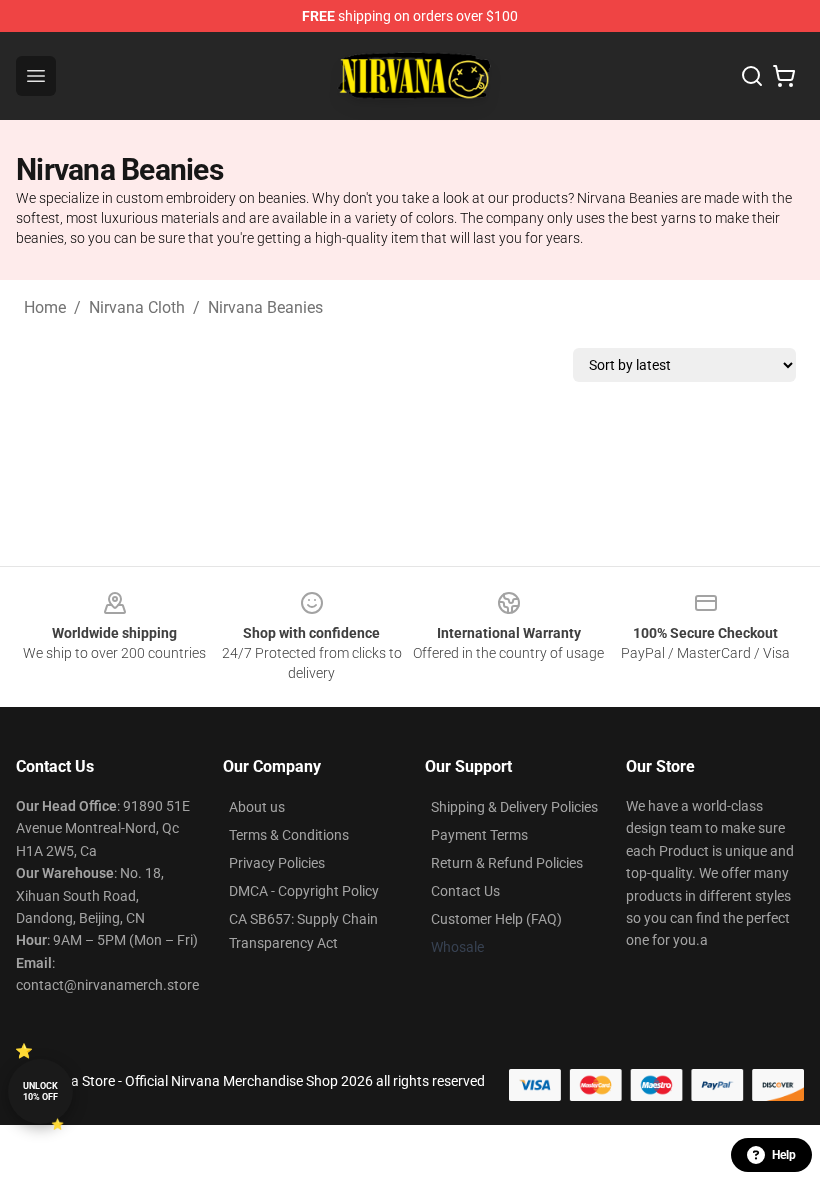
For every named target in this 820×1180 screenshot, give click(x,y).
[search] (752, 76)
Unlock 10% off (40, 1091)
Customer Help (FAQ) (496, 919)
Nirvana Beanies (265, 307)
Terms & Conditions (289, 835)
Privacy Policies (277, 863)
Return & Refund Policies (507, 863)
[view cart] (784, 76)
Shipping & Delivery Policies (514, 807)
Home (45, 307)
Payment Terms (479, 835)
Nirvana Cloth (137, 307)
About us (257, 807)
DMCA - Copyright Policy (304, 891)
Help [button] (784, 1155)
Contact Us (465, 891)
